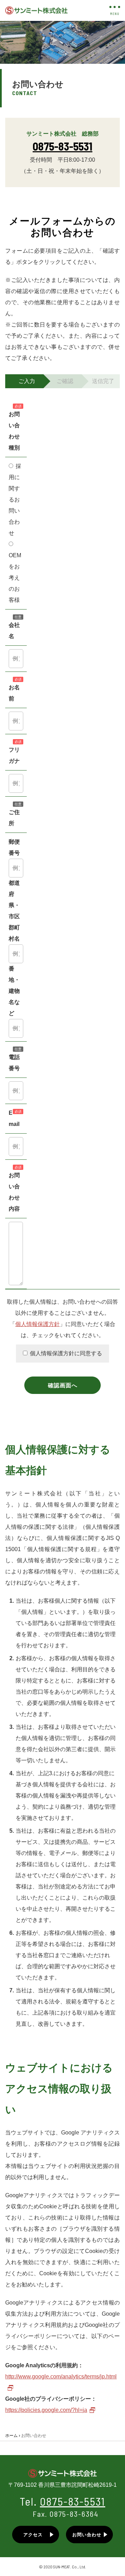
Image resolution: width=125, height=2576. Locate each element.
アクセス (33, 2535)
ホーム (11, 2436)
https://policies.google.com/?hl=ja (46, 2410)
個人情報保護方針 (37, 1324)
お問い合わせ (87, 2535)
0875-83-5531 (62, 146)
